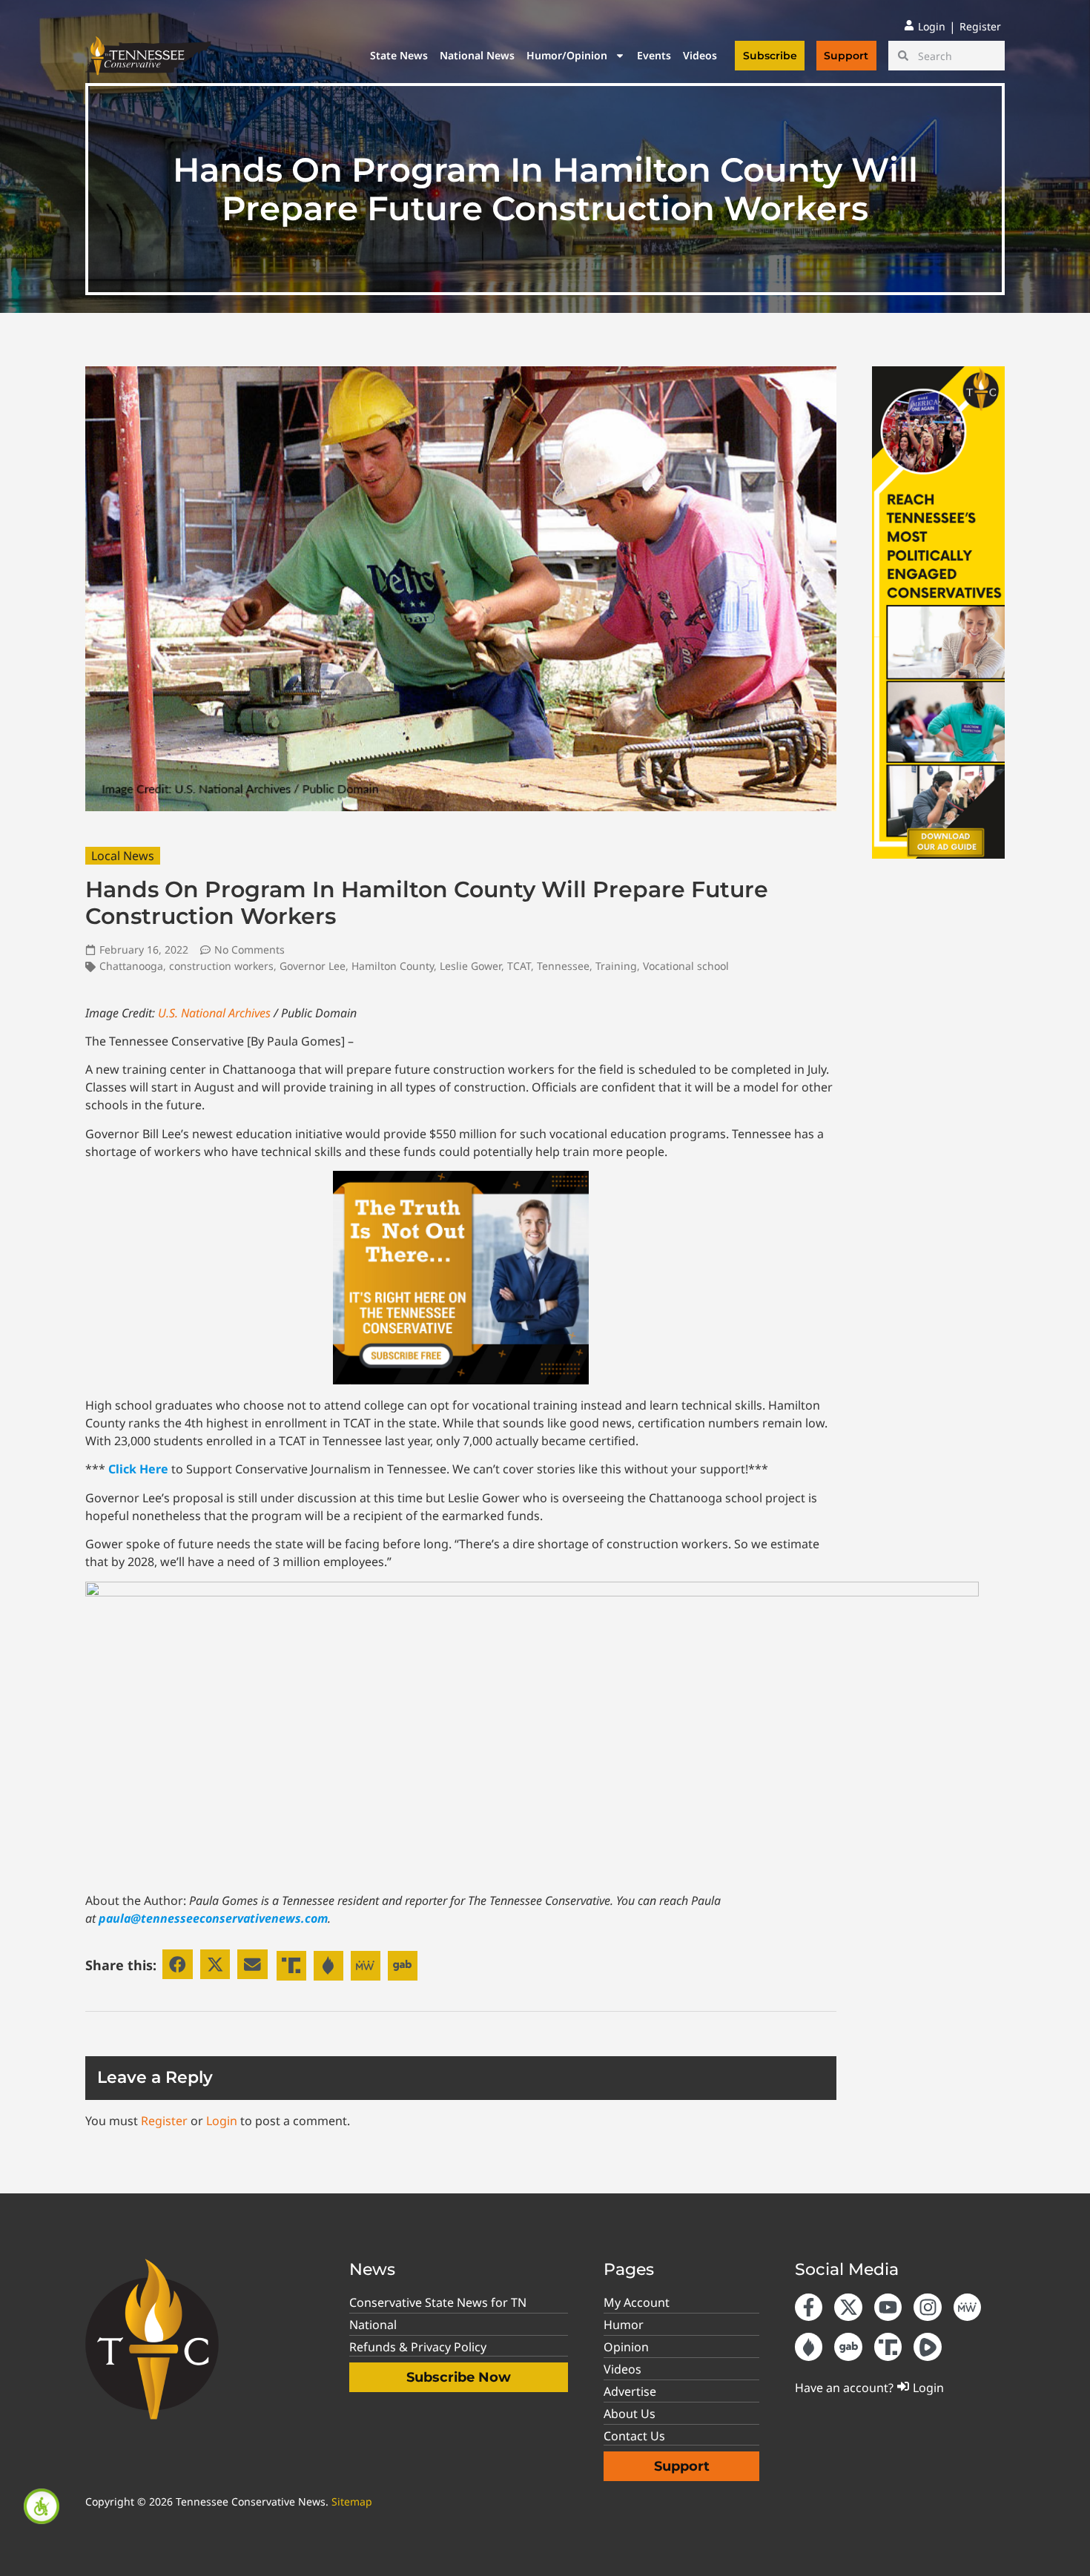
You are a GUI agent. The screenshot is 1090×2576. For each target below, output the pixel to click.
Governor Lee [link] (313, 966)
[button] (178, 1965)
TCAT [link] (519, 966)
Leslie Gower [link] (470, 966)
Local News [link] (123, 856)
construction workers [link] (221, 966)
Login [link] (222, 2121)
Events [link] (654, 55)
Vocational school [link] (686, 966)
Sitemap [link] (352, 2501)
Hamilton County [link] (393, 966)
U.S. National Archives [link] (214, 1013)
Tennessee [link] (563, 966)
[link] (42, 2506)
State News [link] (399, 55)
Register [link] (164, 2121)
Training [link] (616, 966)
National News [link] (477, 55)
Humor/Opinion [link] (567, 55)
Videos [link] (700, 55)
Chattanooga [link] (131, 966)
